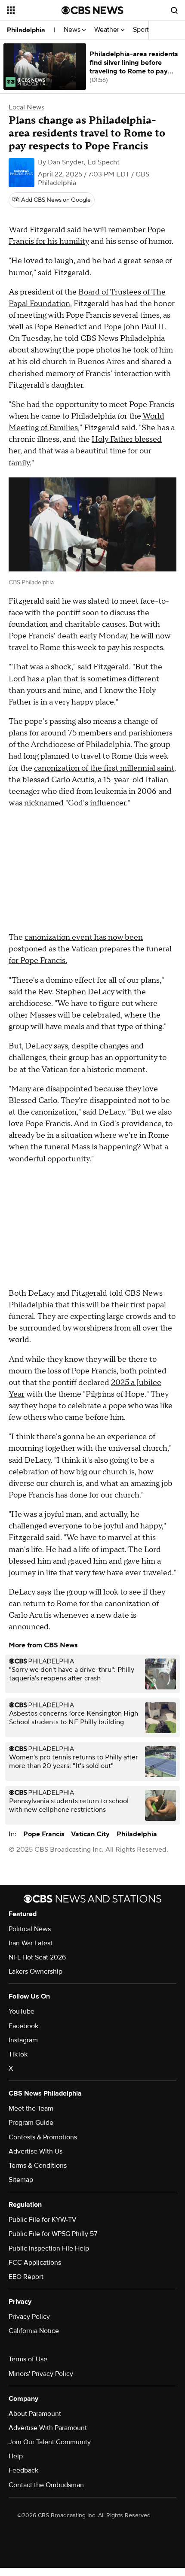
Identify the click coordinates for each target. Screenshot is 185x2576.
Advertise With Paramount (48, 2428)
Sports (143, 30)
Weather (108, 30)
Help (16, 2456)
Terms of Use (28, 2359)
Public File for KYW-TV (43, 2220)
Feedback (23, 2470)
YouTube (22, 2011)
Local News (26, 107)
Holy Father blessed (127, 439)
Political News (30, 1929)
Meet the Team (31, 2108)
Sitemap (21, 2180)
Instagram (23, 2040)
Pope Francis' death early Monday (68, 636)
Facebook (23, 2026)
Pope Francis (44, 1834)
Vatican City (90, 1834)
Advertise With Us (35, 2151)
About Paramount (35, 2414)
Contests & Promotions (43, 2137)
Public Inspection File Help (49, 2248)
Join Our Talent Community (50, 2442)
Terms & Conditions (38, 2166)
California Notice (34, 2331)
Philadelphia (26, 30)
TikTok (18, 2054)
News (73, 30)
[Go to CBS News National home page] (92, 10)
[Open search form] (174, 10)
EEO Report (26, 2277)
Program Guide (31, 2123)
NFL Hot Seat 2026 (37, 1957)
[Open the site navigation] (34, 10)
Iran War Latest (31, 1943)
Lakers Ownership (35, 1971)
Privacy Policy (29, 2317)
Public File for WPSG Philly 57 (53, 2234)
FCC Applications (35, 2263)
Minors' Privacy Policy (41, 2374)
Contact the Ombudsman (46, 2485)
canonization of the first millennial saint (104, 768)
